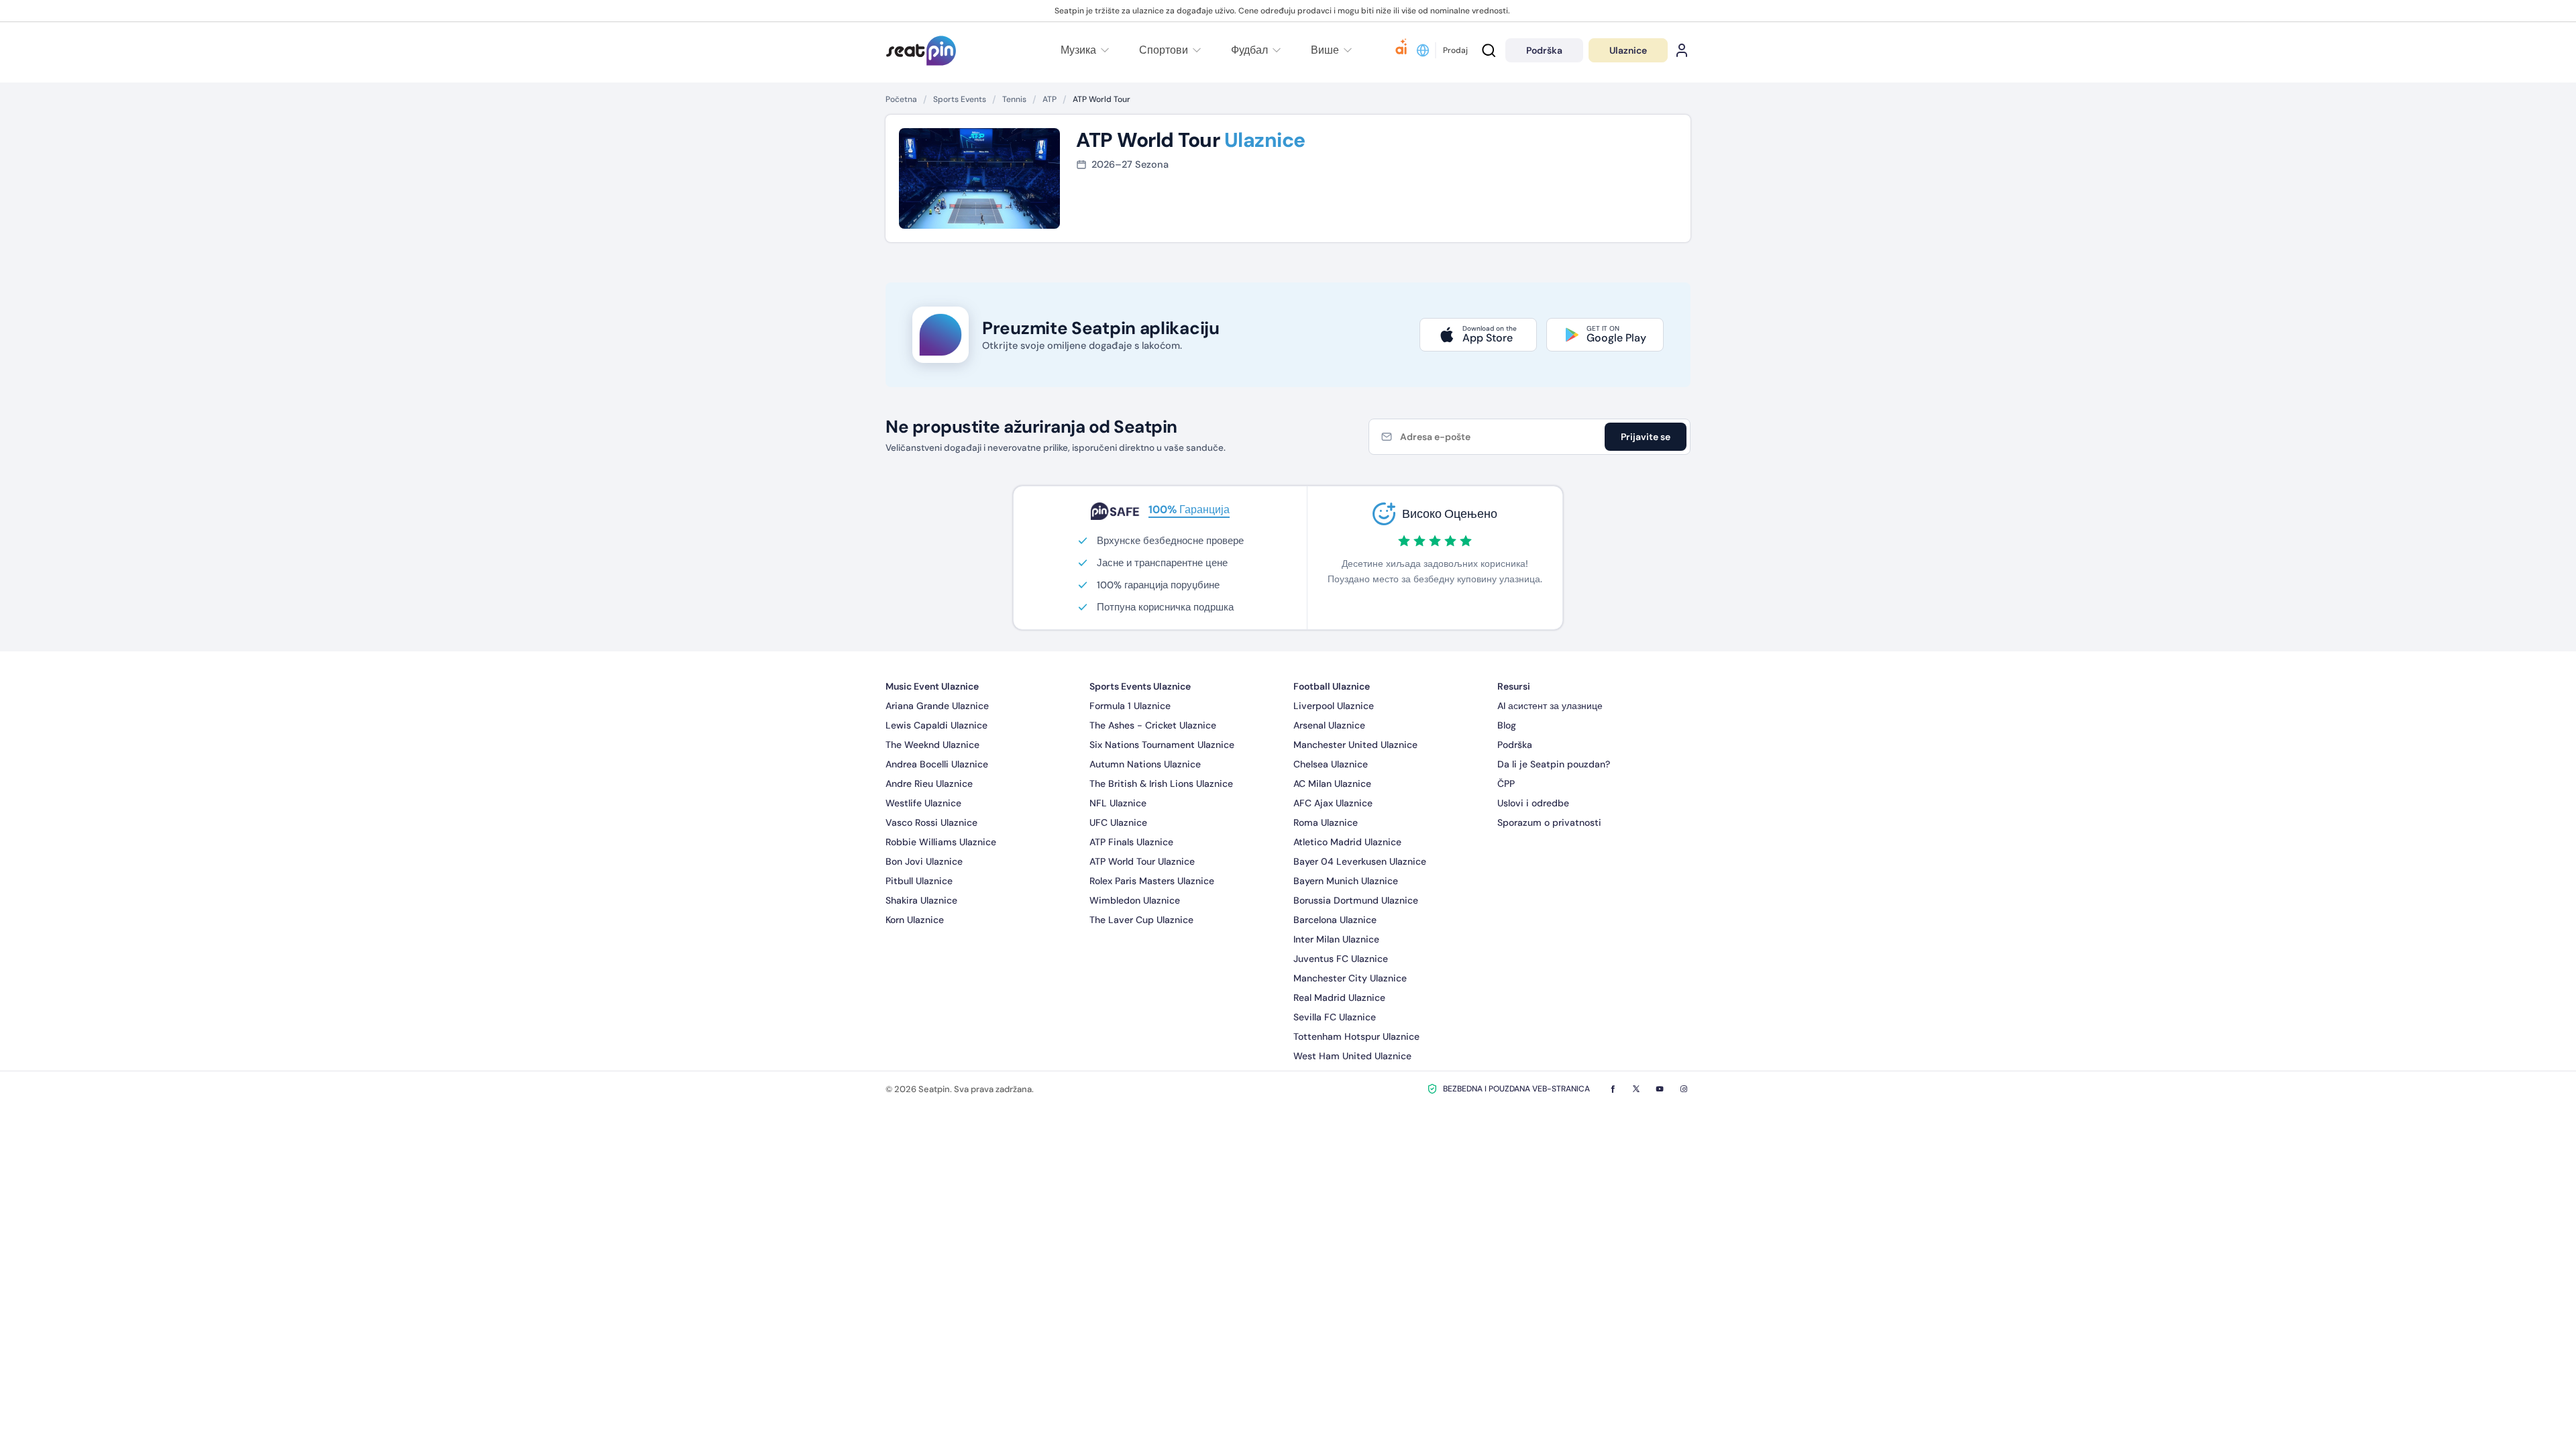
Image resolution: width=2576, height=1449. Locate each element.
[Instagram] (1684, 1089)
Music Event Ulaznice (932, 686)
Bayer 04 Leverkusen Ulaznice (1360, 861)
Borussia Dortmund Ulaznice (1356, 900)
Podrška (1515, 745)
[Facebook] (1613, 1089)
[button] (1330, 50)
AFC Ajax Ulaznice (1333, 803)
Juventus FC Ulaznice (1341, 959)
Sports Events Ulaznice (1140, 686)
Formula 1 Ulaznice (1130, 706)
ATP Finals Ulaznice (1131, 842)
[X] (1636, 1089)
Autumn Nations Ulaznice (1145, 764)
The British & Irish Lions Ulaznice (1161, 784)
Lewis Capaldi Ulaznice (936, 725)
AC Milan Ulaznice (1332, 784)
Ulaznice (1628, 50)
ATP (1050, 99)
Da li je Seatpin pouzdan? (1554, 764)
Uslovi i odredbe (1533, 803)
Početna (901, 99)
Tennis (1014, 99)
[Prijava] (1682, 50)
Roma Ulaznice (1326, 822)
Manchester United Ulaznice (1355, 745)
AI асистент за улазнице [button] (1550, 706)
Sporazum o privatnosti (1549, 822)
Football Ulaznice (1332, 686)
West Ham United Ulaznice (1352, 1056)
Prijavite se (1646, 437)
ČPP (1506, 784)
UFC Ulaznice (1118, 822)
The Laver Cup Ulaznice (1141, 920)
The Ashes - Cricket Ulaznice (1153, 725)
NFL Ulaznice (1118, 803)
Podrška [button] (1544, 50)
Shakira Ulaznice (921, 900)
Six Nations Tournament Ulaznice (1162, 745)
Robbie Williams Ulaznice (941, 842)
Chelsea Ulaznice (1331, 764)
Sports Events (960, 99)
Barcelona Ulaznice (1335, 920)
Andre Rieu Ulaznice (929, 784)
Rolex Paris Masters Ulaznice (1152, 881)
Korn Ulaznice (915, 920)
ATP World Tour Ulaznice (1142, 861)
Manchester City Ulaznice (1350, 978)
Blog (1507, 725)
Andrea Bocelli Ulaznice (937, 764)
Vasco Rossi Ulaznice (931, 822)
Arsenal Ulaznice (1329, 725)
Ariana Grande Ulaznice (937, 706)
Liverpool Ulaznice (1334, 706)
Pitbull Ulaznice (919, 881)
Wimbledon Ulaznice (1135, 900)
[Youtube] (1660, 1089)
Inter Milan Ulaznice (1336, 939)
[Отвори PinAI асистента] (1401, 50)
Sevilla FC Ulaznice (1335, 1017)
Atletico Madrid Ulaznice (1347, 842)
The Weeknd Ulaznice (932, 745)
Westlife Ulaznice (923, 803)
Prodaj (1455, 50)
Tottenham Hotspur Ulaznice (1356, 1036)
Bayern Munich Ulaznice (1346, 881)
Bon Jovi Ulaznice (924, 861)
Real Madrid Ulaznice (1339, 998)
